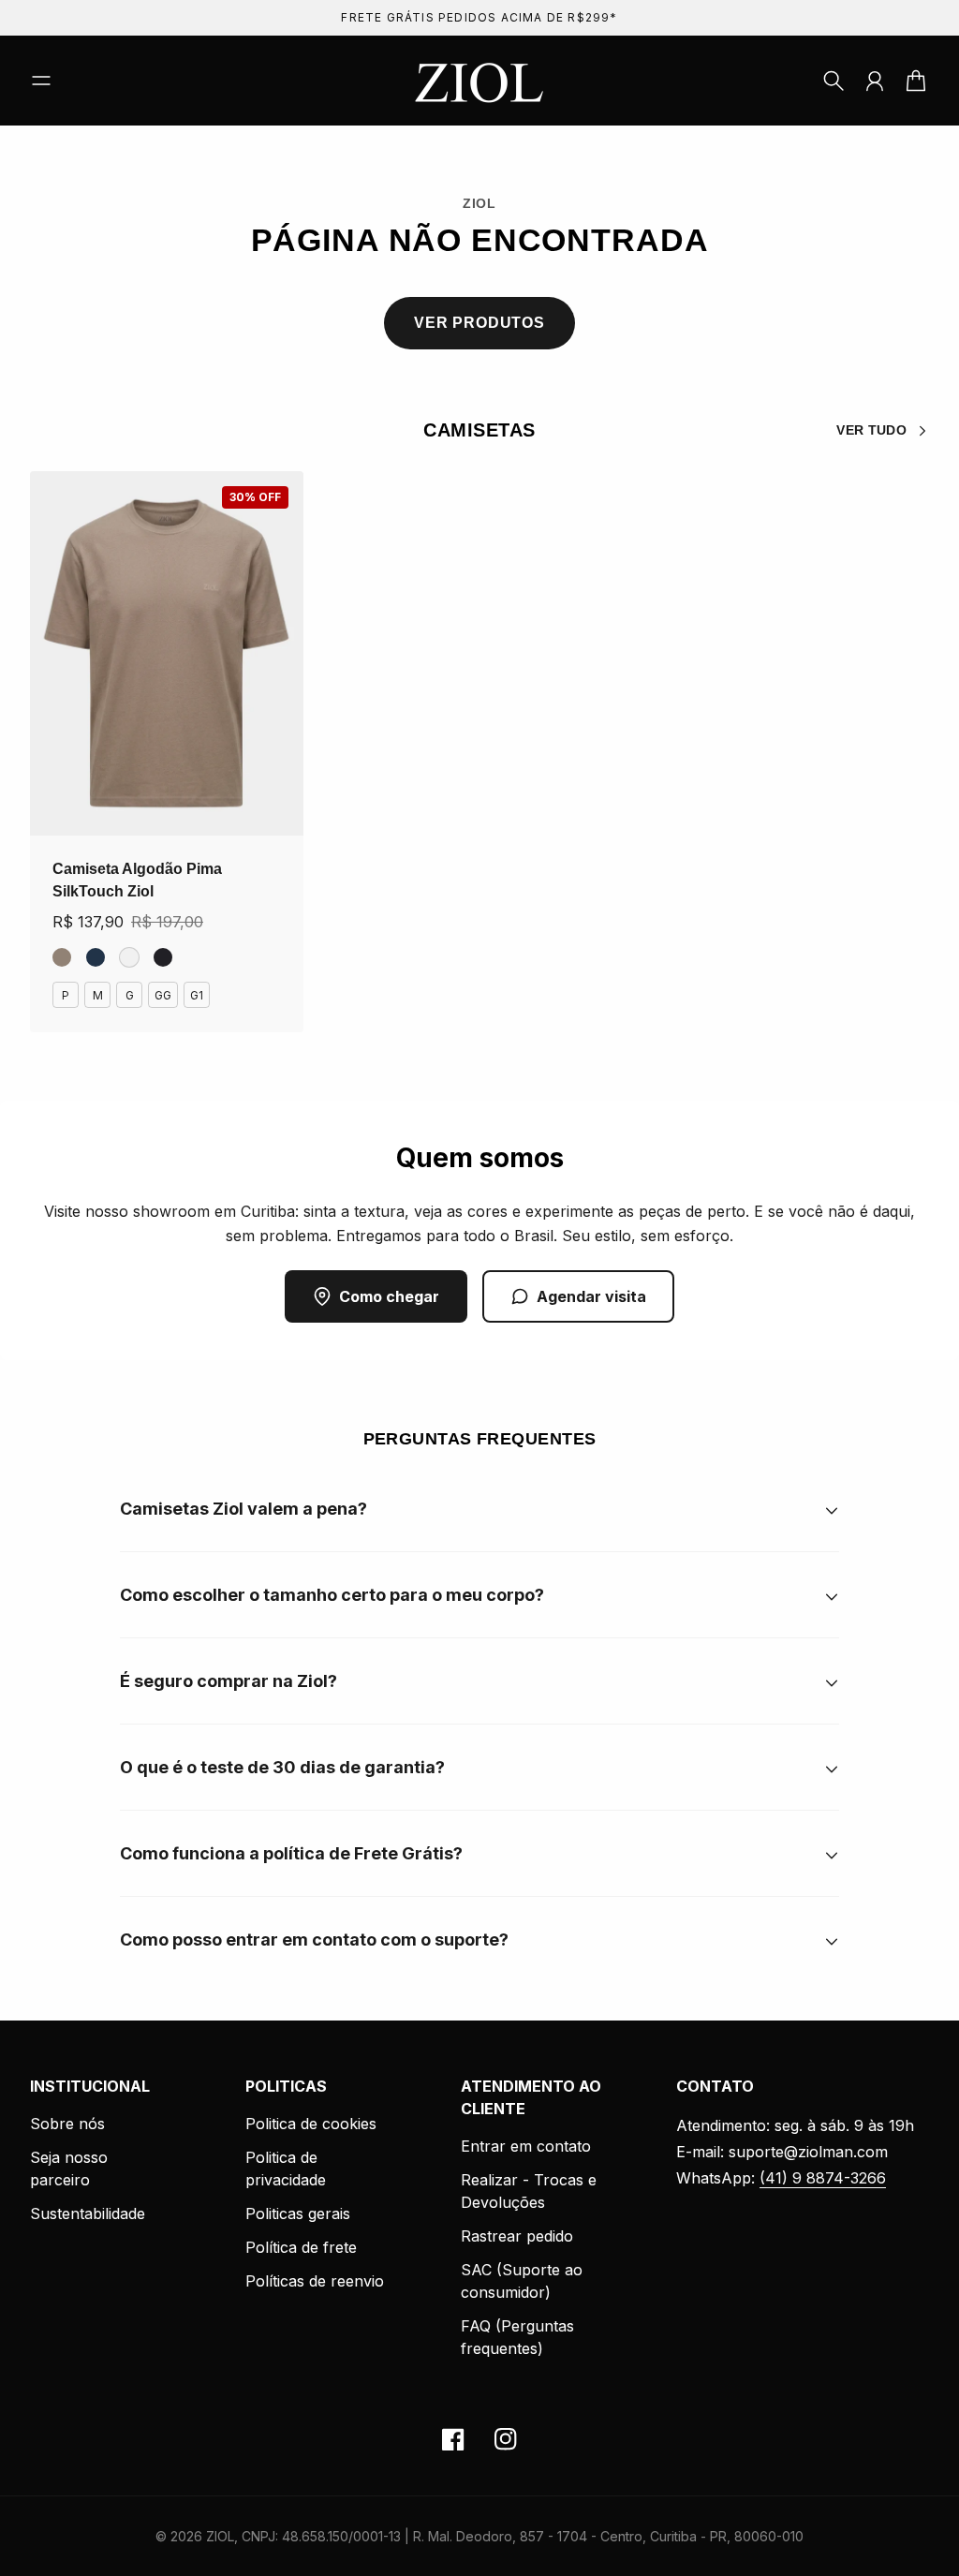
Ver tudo (871, 430)
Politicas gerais (298, 2213)
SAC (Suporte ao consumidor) (522, 2281)
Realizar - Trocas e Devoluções (529, 2191)
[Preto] (163, 957)
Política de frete (301, 2247)
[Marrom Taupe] (62, 957)
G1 (197, 995)
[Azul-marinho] (96, 957)
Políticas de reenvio (315, 2281)
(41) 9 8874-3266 (823, 2178)
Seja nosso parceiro (69, 2169)
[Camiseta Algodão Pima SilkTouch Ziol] (167, 653)
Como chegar (389, 1296)
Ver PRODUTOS (479, 323)
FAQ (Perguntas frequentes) (517, 2337)
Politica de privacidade (286, 2169)
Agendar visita (591, 1296)
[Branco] (129, 957)
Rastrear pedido (517, 2236)
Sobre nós (67, 2124)
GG (163, 995)
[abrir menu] (41, 81)
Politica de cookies (311, 2124)
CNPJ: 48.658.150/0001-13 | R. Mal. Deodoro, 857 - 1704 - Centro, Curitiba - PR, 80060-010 (523, 2536)
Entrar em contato (526, 2146)
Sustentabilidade (88, 2213)
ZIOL (220, 2536)
